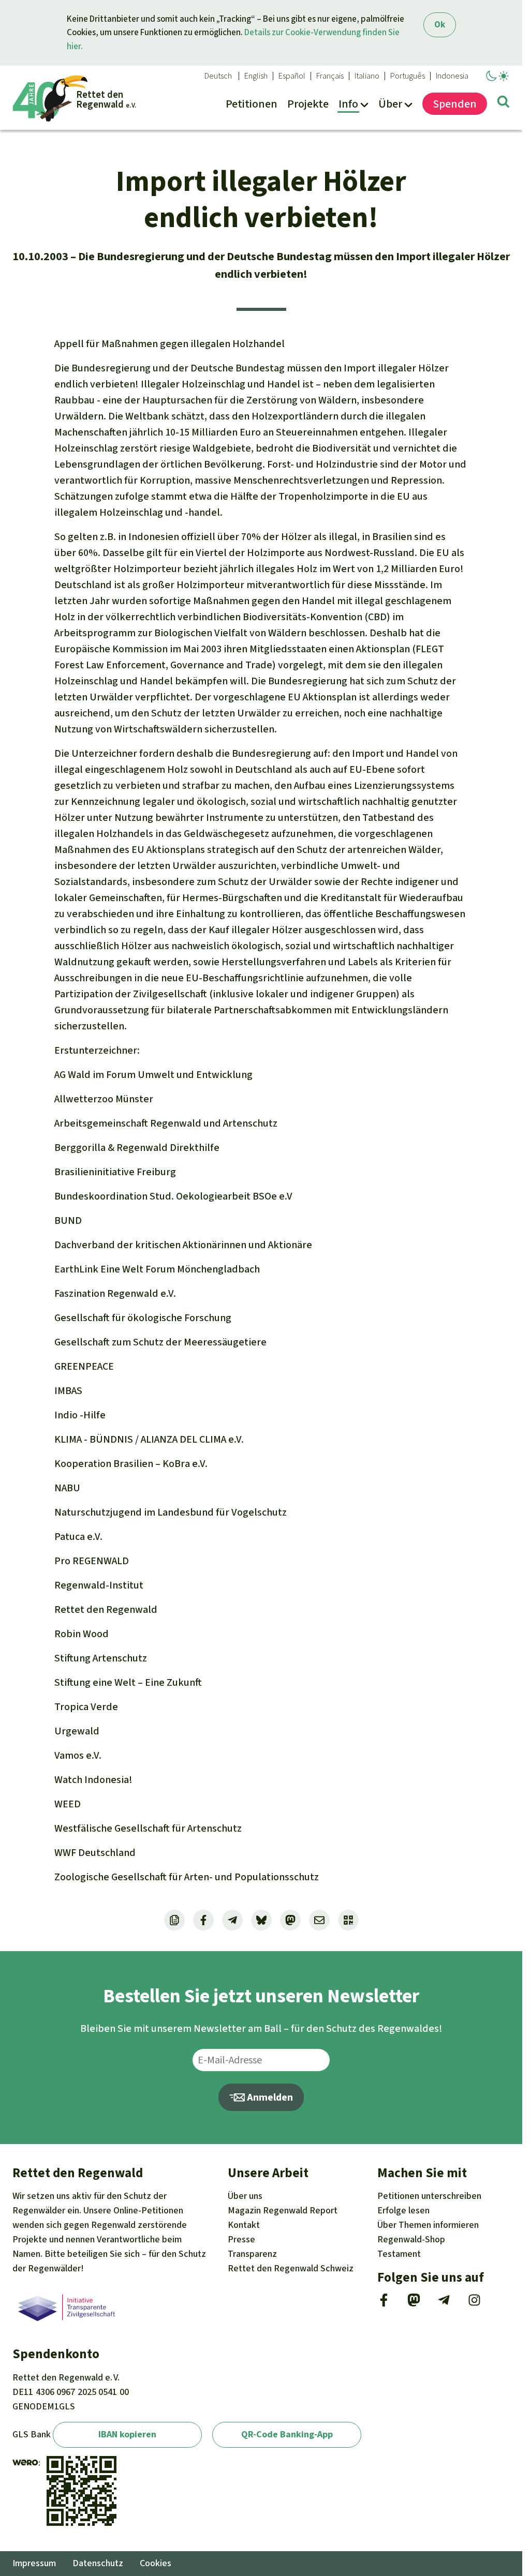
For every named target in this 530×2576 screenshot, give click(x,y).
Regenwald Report (283, 2210)
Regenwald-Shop (411, 2239)
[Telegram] (444, 2303)
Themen (428, 2225)
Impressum (34, 2563)
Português (408, 76)
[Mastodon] (414, 2303)
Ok (440, 25)
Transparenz (252, 2254)
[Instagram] (474, 2303)
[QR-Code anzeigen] (348, 1920)
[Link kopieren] (174, 1920)
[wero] (25, 2463)
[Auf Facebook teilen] (203, 1920)
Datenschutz (98, 2563)
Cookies (156, 2563)
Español (292, 76)
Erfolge (403, 2210)
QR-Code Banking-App (287, 2434)
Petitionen (429, 2196)
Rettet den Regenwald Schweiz (291, 2268)
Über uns (245, 2196)
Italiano (367, 76)
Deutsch (218, 76)
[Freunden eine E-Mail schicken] (319, 1920)
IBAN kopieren (127, 2434)
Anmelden (269, 2097)
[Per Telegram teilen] (232, 1920)
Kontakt (244, 2225)
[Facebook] (384, 2303)
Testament (399, 2254)
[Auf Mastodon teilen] (290, 1920)
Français (330, 76)
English (256, 76)
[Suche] (503, 103)
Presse (241, 2239)
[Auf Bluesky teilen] (261, 1920)
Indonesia (452, 76)
